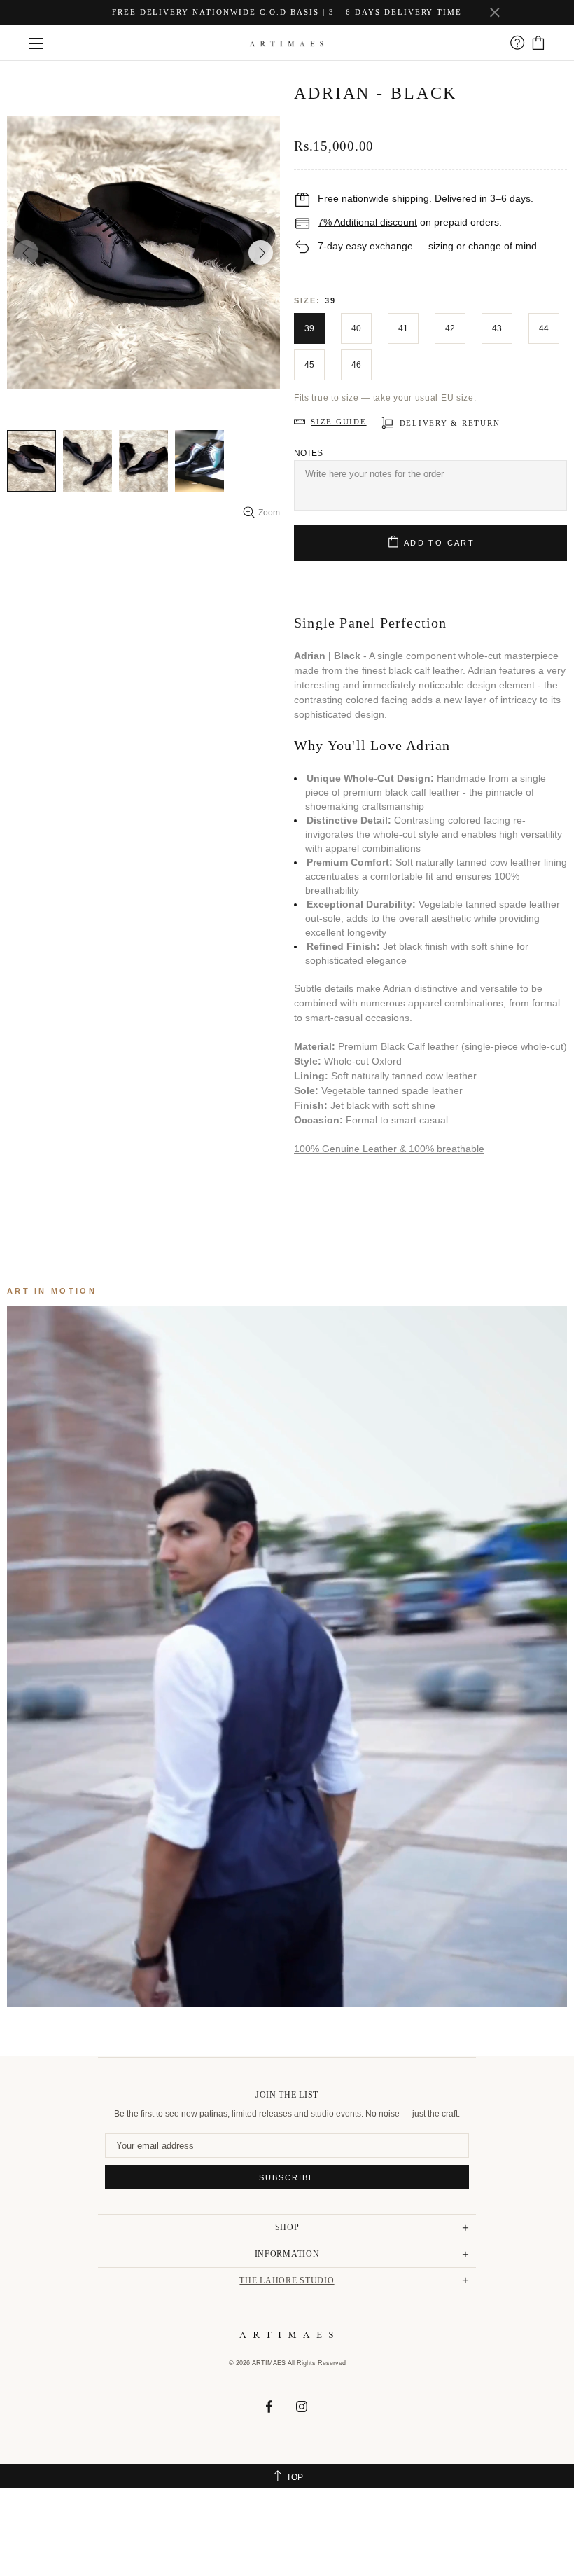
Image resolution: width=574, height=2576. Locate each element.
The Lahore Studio (287, 2280)
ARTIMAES (287, 43)
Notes (308, 453)
